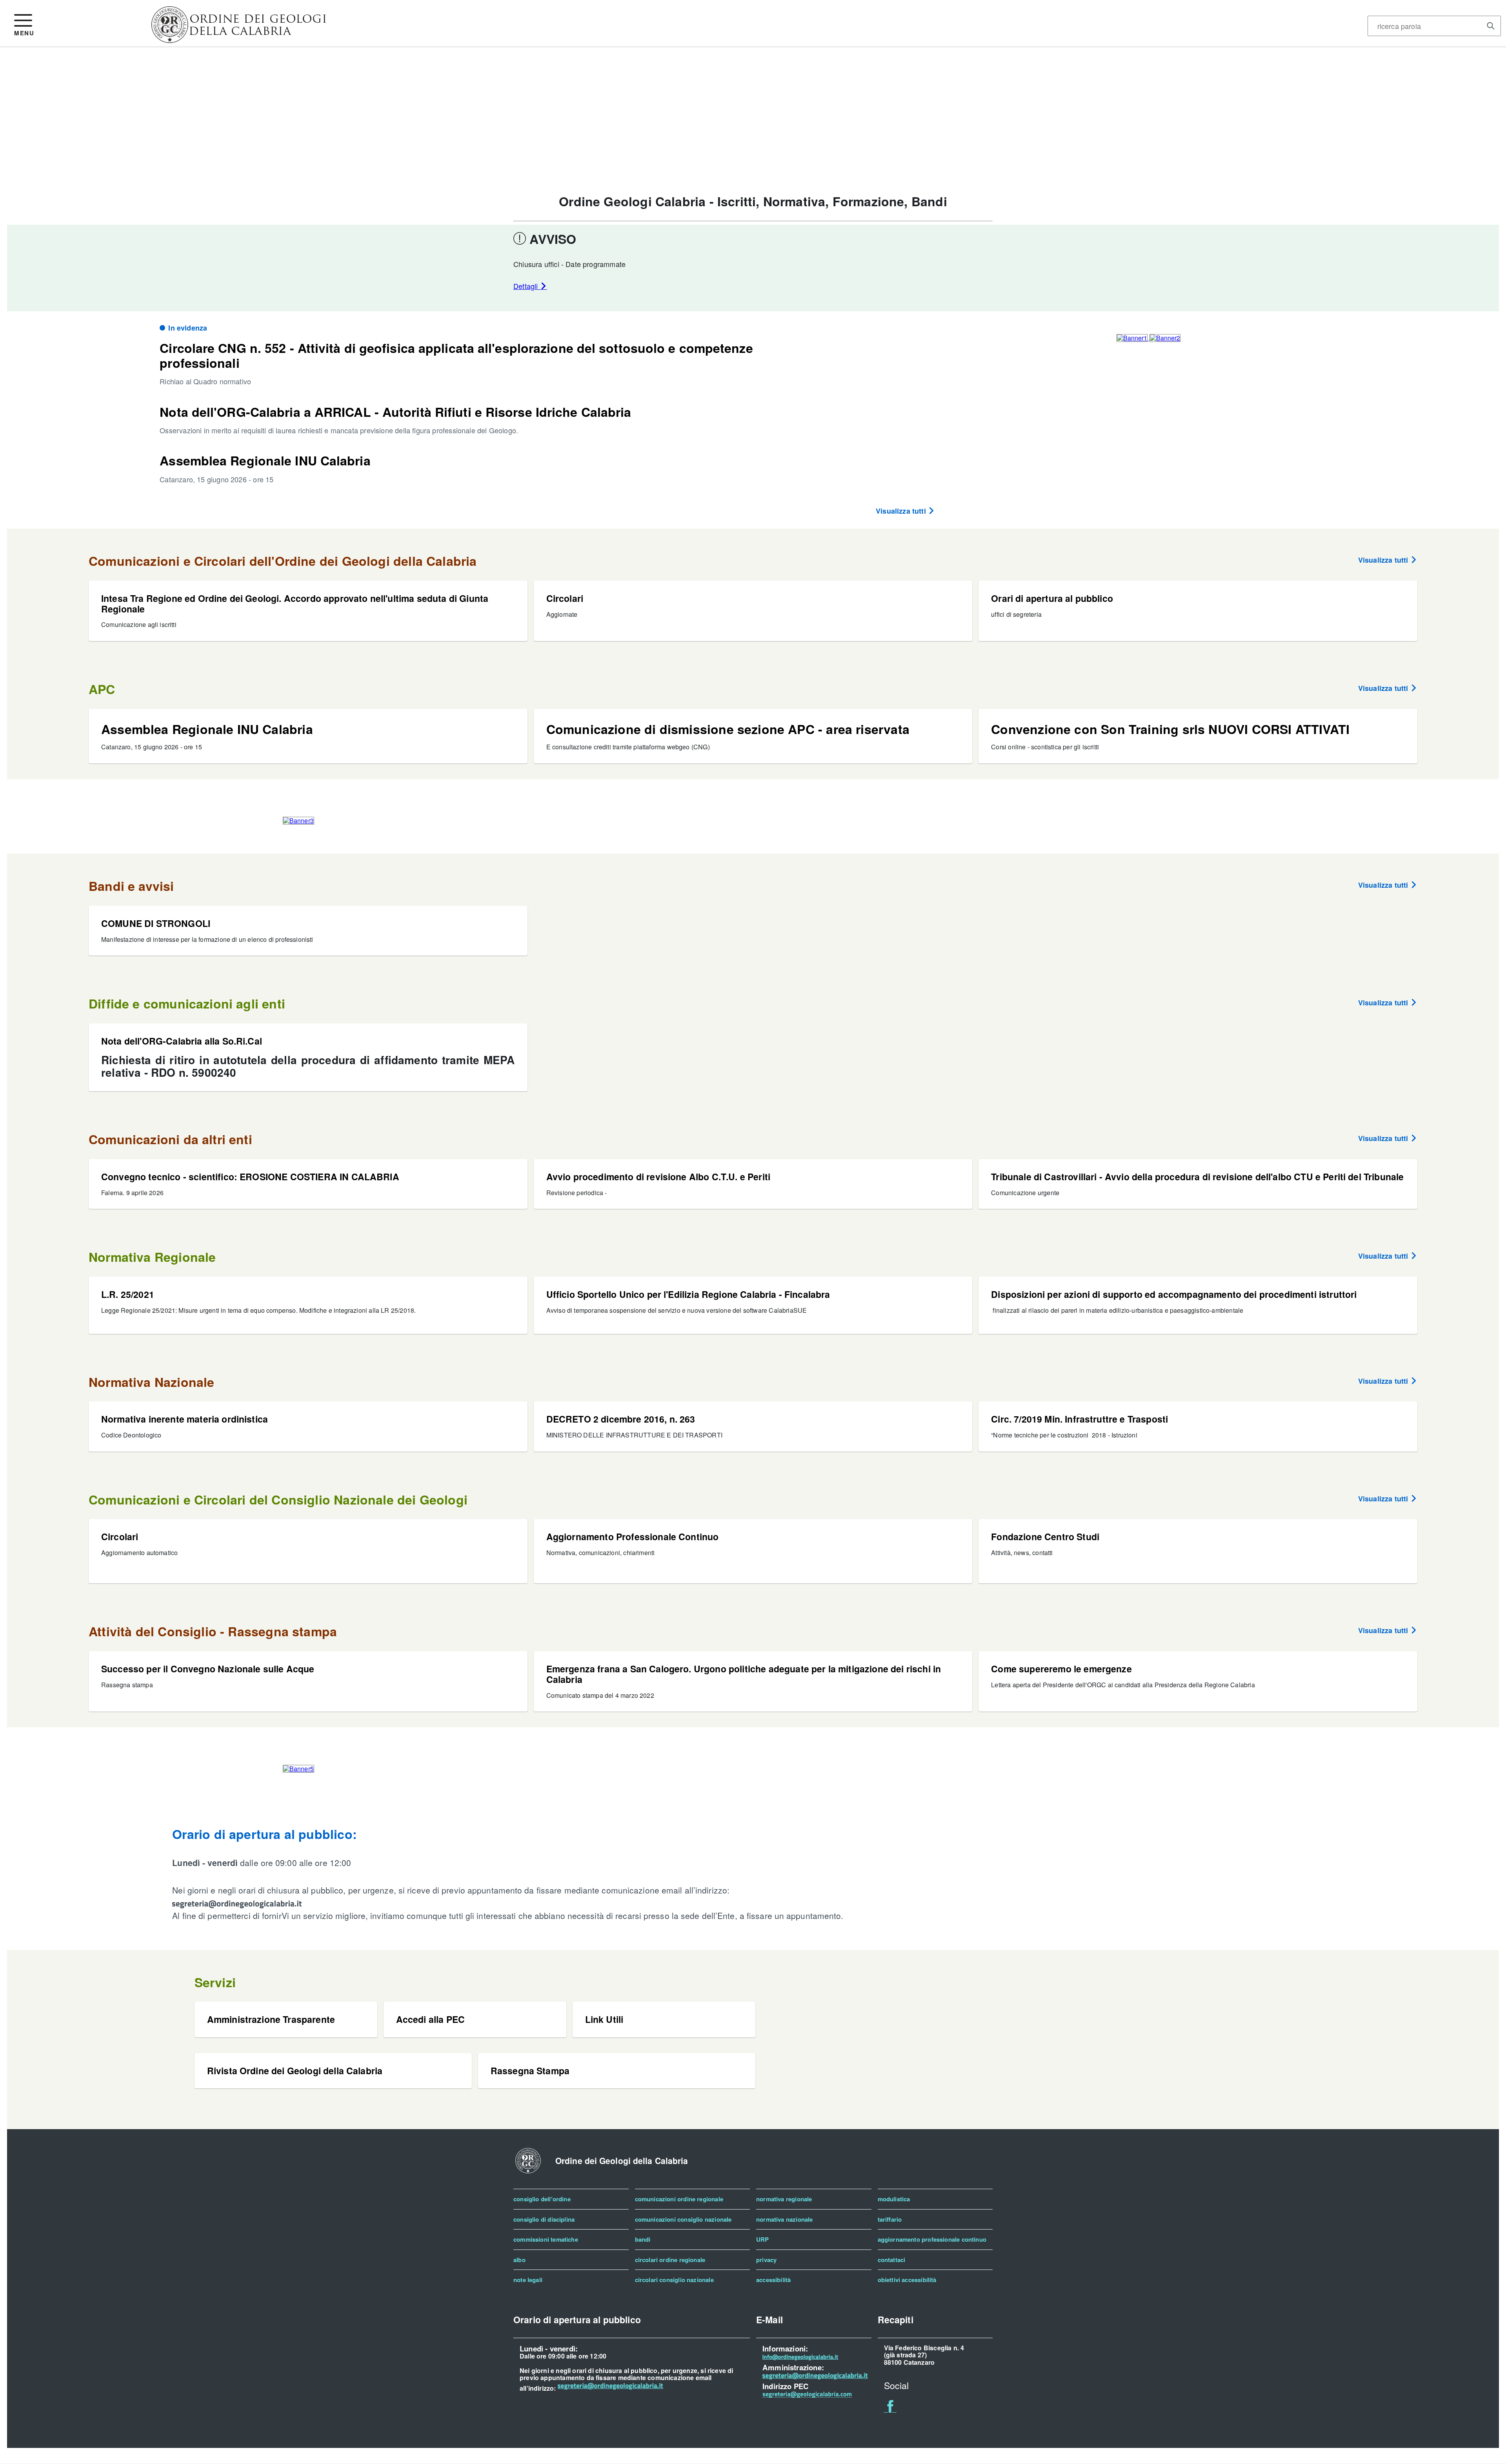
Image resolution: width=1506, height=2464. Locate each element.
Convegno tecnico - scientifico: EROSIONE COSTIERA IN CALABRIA (250, 1177)
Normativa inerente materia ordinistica (185, 1419)
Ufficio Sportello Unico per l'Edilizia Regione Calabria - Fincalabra (688, 1294)
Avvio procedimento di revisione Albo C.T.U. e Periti (658, 1177)
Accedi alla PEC (430, 2019)
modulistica (894, 2199)
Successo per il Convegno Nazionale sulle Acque (208, 1669)
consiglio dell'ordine (542, 2199)
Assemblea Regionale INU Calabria (265, 460)
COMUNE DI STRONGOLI (156, 923)
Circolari (565, 598)
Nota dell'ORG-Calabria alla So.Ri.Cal (182, 1041)
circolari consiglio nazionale (674, 2280)
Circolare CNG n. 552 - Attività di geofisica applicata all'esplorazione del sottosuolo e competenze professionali (456, 355)
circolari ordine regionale (670, 2260)
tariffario (890, 2219)
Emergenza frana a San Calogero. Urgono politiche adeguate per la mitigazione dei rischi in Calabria (744, 1674)
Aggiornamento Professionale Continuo (633, 1536)
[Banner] (239, 40)
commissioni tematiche (546, 2239)
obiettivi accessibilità (907, 2280)
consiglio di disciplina (544, 2219)
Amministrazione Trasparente (271, 2019)
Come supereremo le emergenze (1061, 1669)
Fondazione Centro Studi (1045, 1536)
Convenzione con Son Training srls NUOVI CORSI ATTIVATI (1170, 729)
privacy (766, 2260)
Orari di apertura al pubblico (1052, 598)
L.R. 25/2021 (128, 1294)
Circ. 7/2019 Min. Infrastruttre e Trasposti (1079, 1419)
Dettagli (527, 286)
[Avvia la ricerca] (1491, 26)
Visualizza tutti (902, 511)
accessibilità (773, 2280)
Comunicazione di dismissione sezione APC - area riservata (728, 729)
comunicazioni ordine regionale (679, 2199)
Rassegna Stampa (530, 2071)
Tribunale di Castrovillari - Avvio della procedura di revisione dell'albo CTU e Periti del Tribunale (1197, 1177)
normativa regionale (784, 2199)
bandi (643, 2239)
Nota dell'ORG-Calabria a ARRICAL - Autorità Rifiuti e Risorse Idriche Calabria (395, 412)
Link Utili (604, 2019)
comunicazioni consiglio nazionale (683, 2219)
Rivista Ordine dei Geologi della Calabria (295, 2071)
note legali (528, 2280)
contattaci (892, 2260)
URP (763, 2239)
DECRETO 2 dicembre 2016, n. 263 (621, 1419)
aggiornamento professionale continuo (932, 2239)
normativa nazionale (784, 2219)
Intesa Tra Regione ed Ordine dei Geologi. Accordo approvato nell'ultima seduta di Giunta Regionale (295, 603)
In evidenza (188, 328)
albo (519, 2260)
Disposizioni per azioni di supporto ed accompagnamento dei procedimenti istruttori (1174, 1294)
